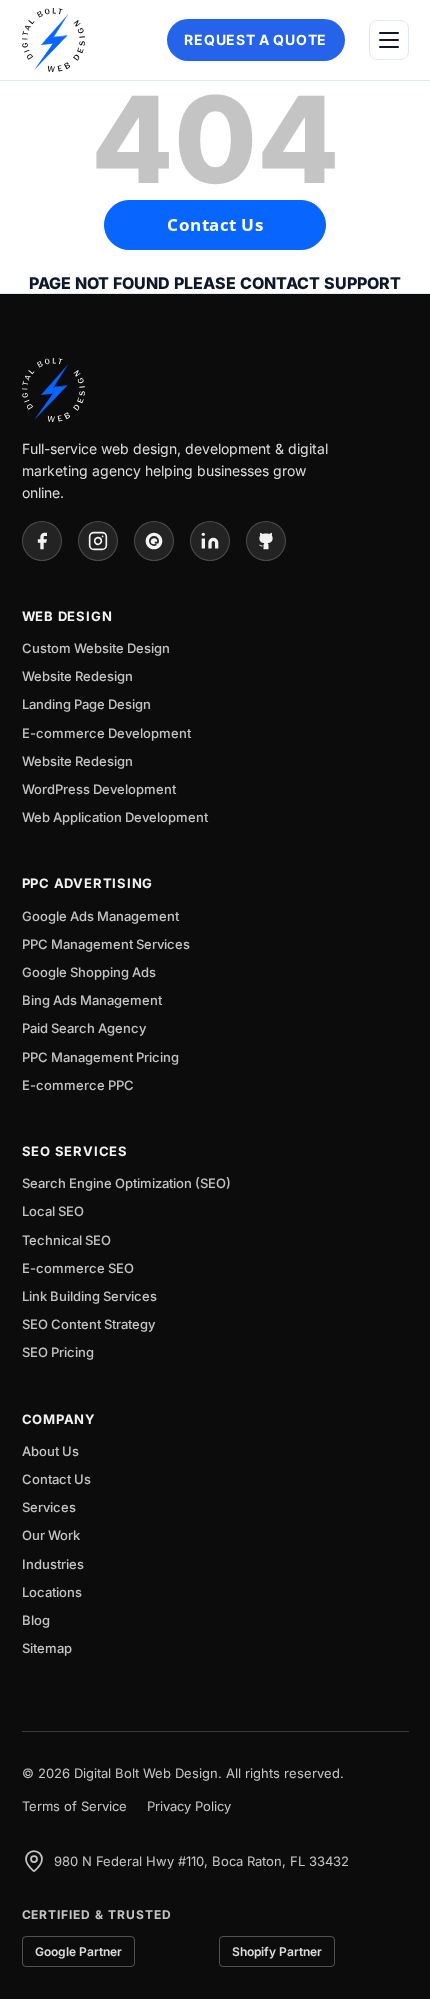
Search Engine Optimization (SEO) (126, 1183)
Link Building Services (89, 1296)
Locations (52, 1592)
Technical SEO (66, 1240)
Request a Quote (255, 39)
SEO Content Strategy (88, 1324)
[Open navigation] (389, 40)
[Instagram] (98, 541)
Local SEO (53, 1211)
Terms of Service (74, 1806)
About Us (50, 1451)
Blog (36, 1620)
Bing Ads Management (92, 1000)
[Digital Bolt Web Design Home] (54, 40)
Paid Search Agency (84, 1028)
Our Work (51, 1535)
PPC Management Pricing (100, 1057)
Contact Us (215, 224)
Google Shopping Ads (89, 972)
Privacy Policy (189, 1806)
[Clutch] (154, 541)
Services (49, 1507)
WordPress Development (99, 789)
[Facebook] (42, 541)
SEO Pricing (58, 1352)
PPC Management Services (106, 944)
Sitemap (47, 1648)
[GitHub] (266, 541)
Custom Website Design (96, 648)
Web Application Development (115, 817)
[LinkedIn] (210, 541)
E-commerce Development (106, 733)
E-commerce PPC (78, 1085)
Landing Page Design (86, 704)
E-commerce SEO (78, 1268)
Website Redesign (77, 676)
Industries (53, 1564)
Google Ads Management (100, 916)
